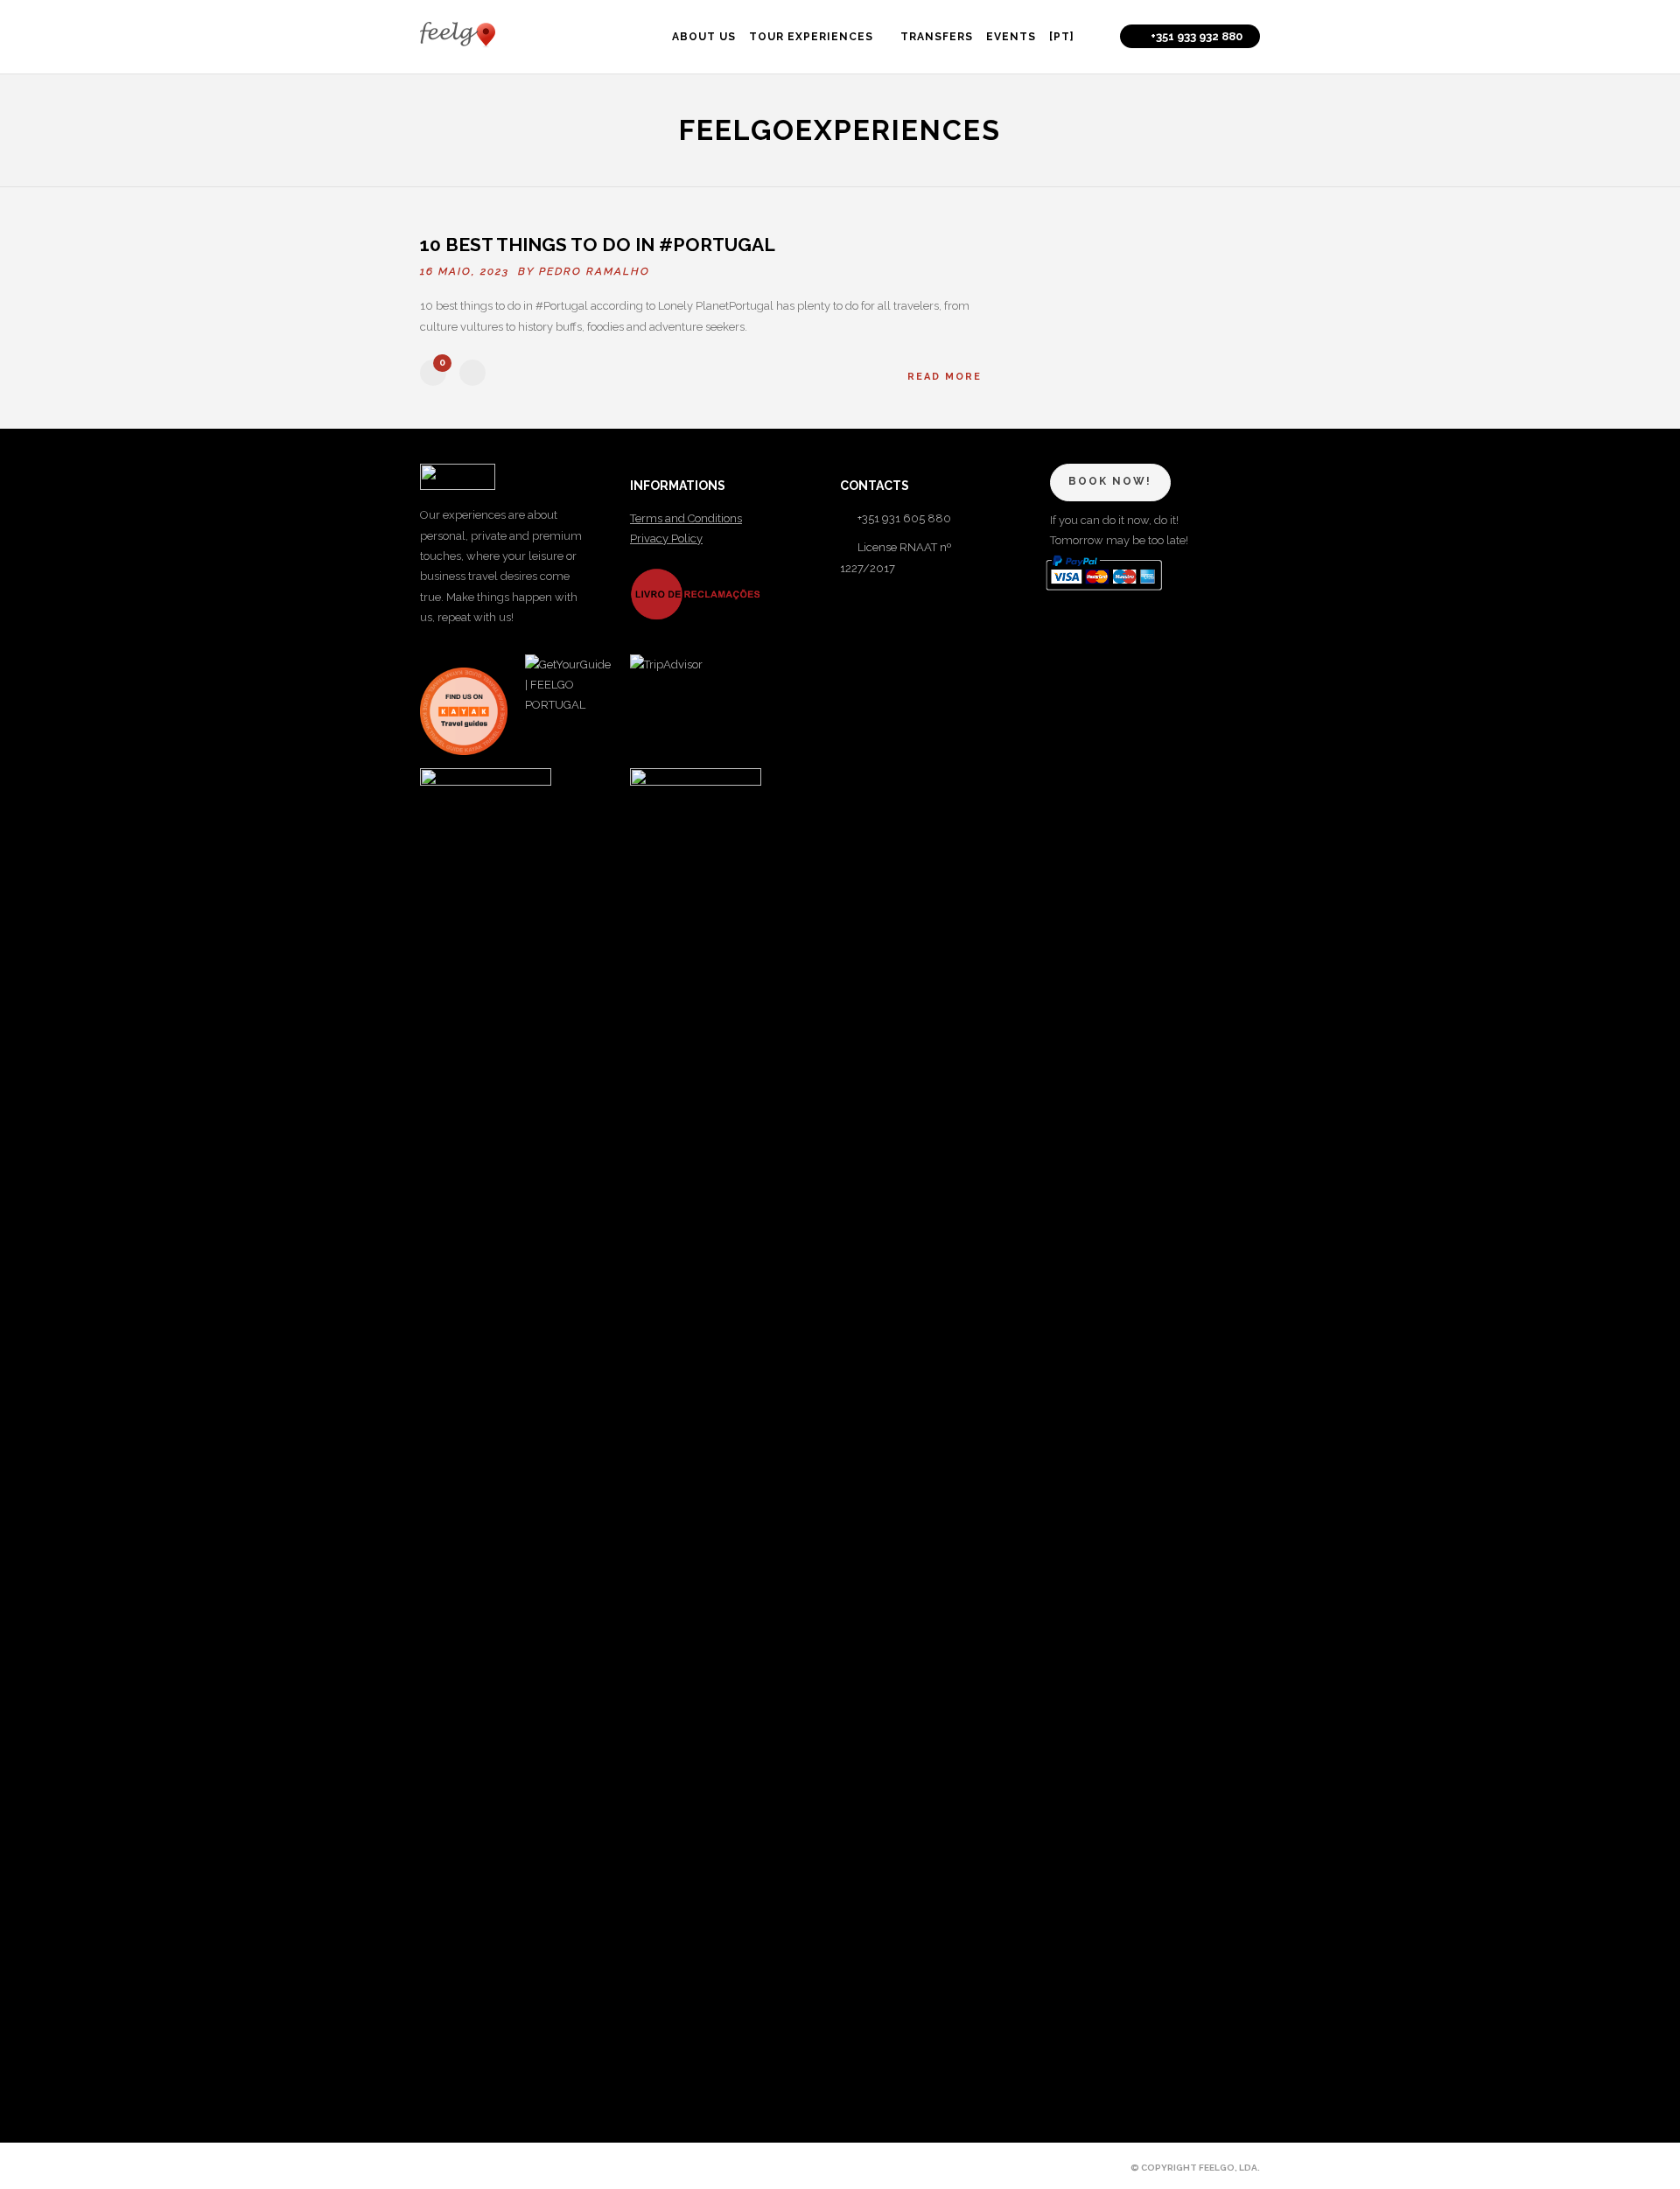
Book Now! (1110, 481)
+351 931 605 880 (904, 518)
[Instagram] (518, 2167)
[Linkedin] (488, 2167)
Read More (945, 377)
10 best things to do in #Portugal (600, 245)
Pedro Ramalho (595, 271)
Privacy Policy (666, 539)
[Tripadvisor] (548, 2167)
